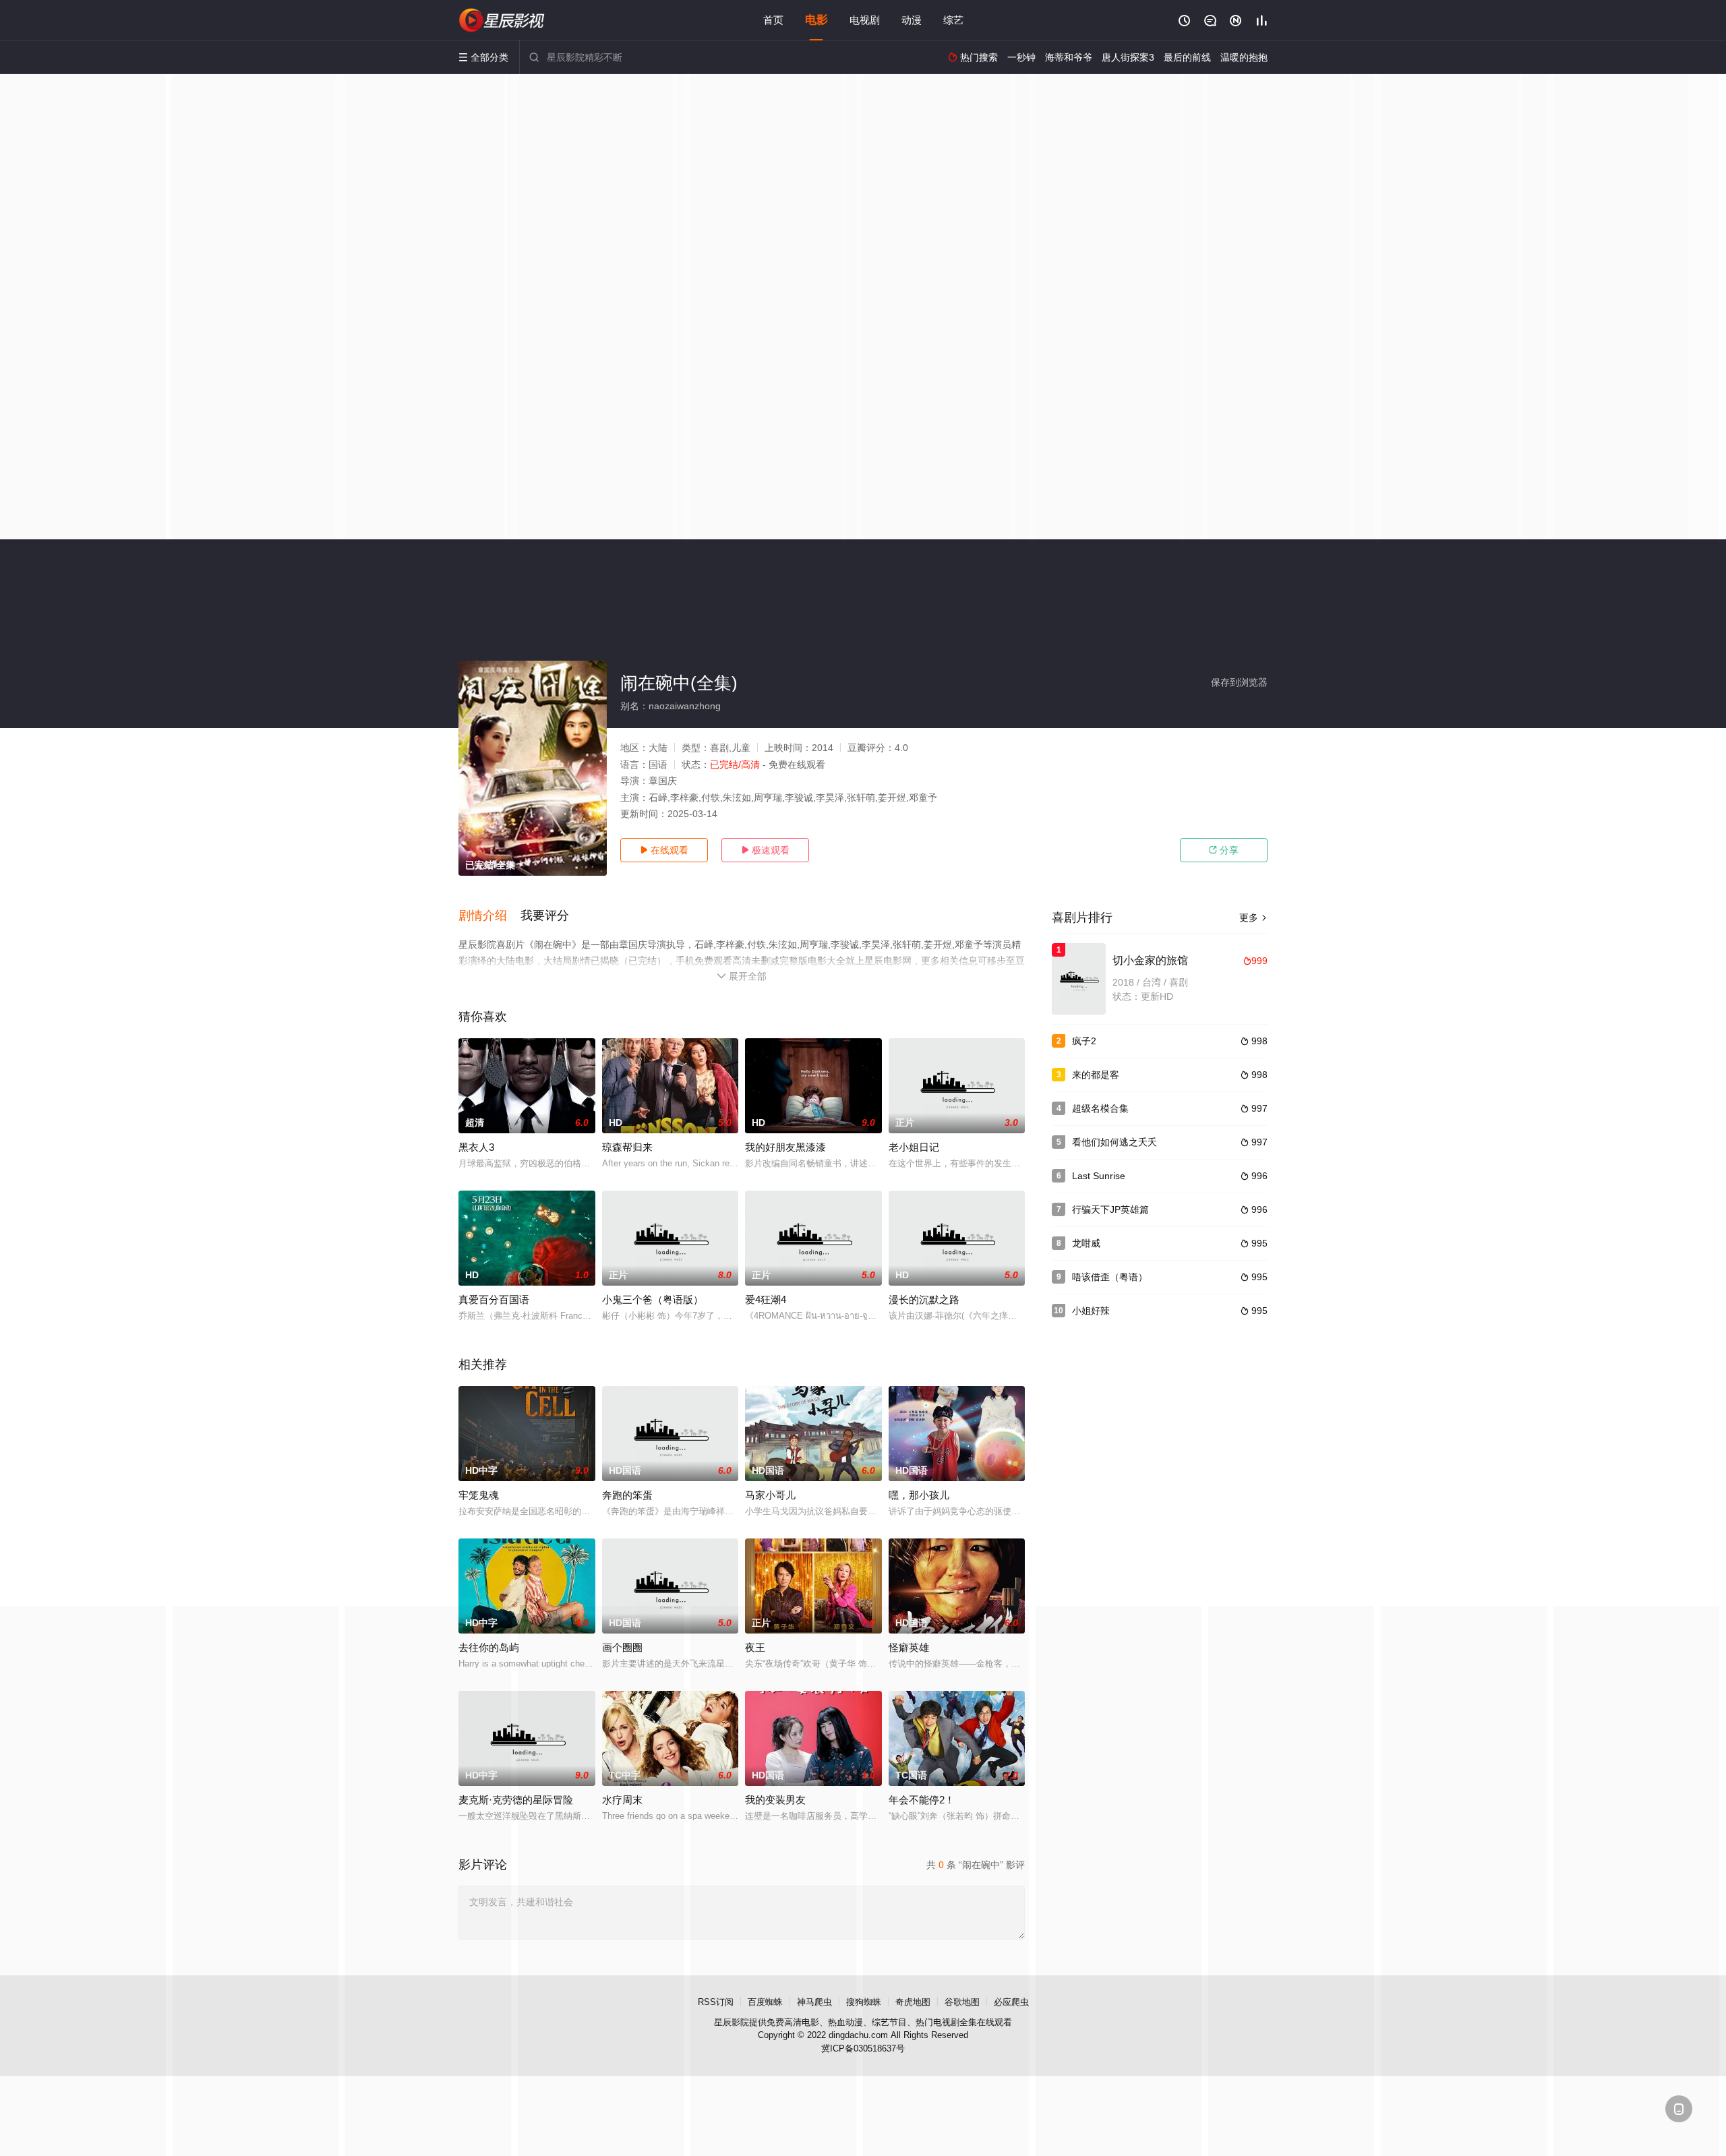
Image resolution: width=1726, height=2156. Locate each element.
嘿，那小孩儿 (919, 1495)
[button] (489, 916)
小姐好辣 (1091, 1311)
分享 (1224, 850)
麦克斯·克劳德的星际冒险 (516, 1800)
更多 (1253, 918)
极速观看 (765, 850)
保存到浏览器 (1239, 682)
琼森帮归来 (627, 1147)
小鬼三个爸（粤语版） (653, 1299)
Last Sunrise (1099, 1176)
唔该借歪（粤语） (1110, 1277)
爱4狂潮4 (766, 1299)
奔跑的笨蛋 (627, 1495)
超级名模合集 (1100, 1108)
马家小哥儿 (770, 1495)
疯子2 (1084, 1041)
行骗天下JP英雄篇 (1110, 1209)
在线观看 (664, 850)
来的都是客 (1096, 1075)
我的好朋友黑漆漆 (785, 1147)
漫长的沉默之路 (924, 1299)
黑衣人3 (476, 1147)
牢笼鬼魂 (479, 1495)
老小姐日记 (914, 1147)
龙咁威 (1086, 1243)
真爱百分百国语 (494, 1299)
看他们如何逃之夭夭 (1114, 1142)
